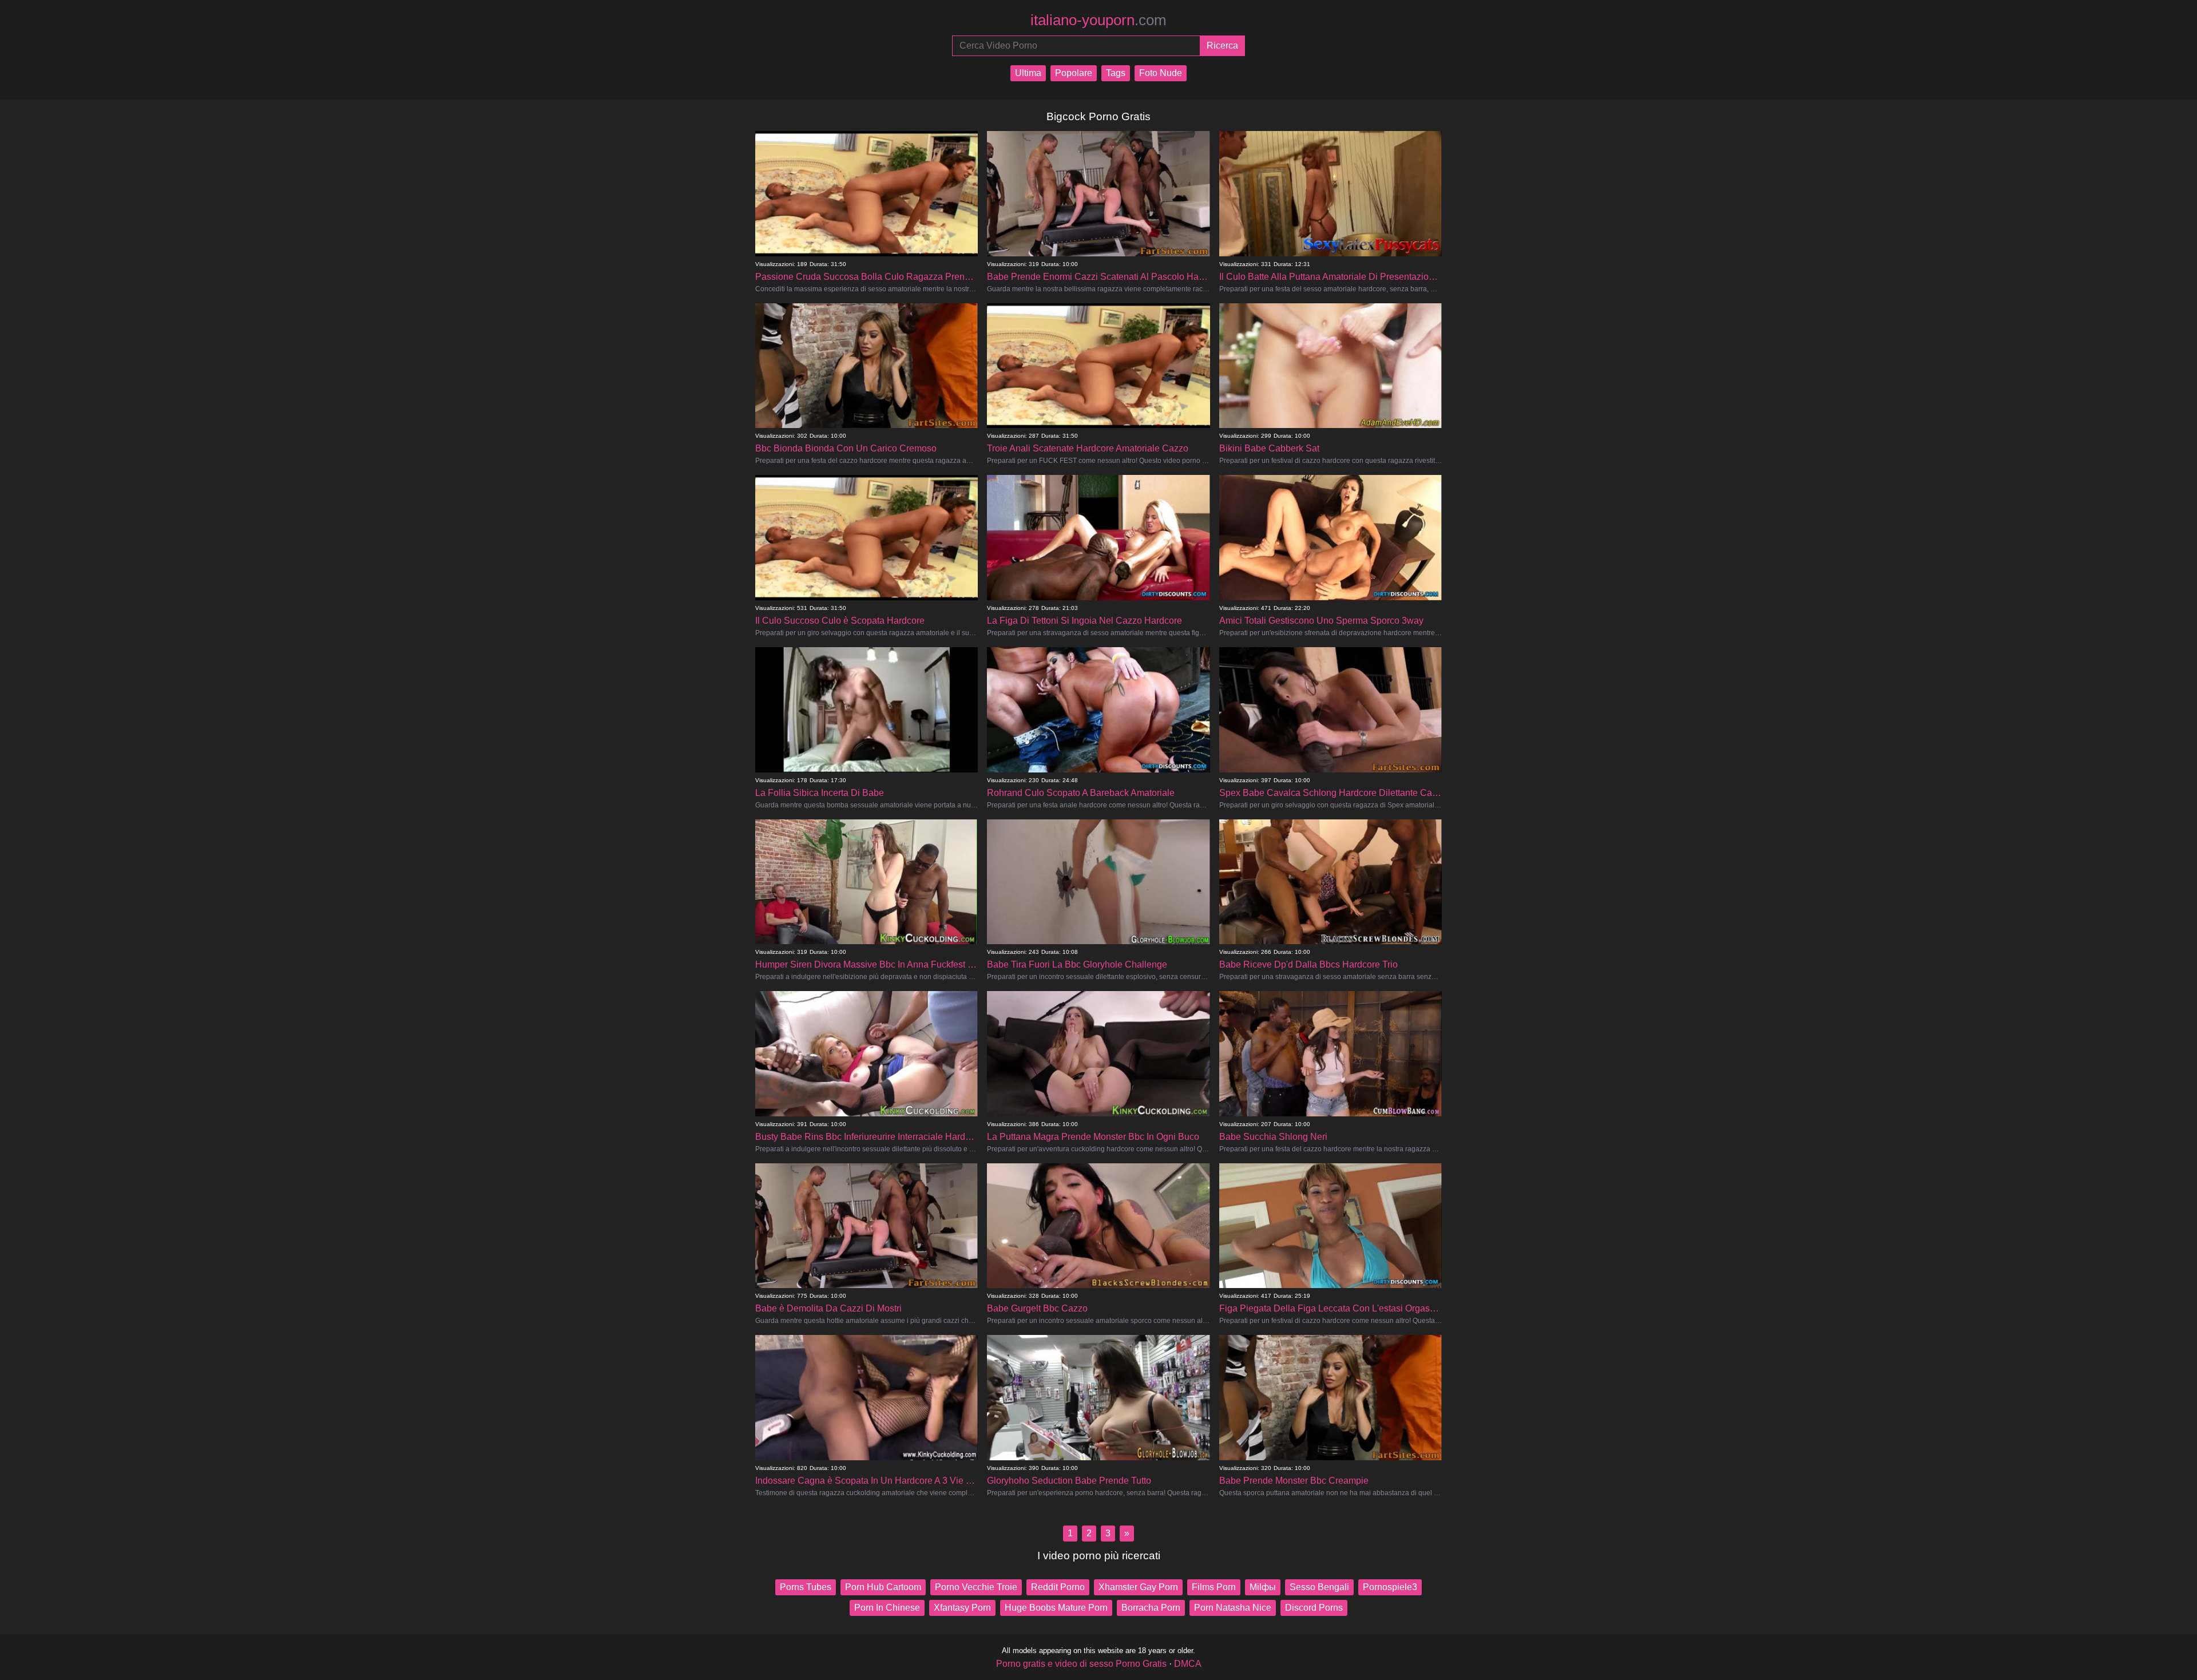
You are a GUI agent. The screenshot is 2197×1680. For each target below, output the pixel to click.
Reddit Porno (1058, 1587)
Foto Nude (1161, 73)
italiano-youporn (1098, 20)
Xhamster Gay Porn (1138, 1587)
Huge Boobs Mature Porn (1056, 1608)
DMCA (1188, 1664)
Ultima (1028, 73)
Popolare (1074, 73)
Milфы (1263, 1587)
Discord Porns (1314, 1608)
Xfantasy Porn (962, 1608)
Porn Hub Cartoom (883, 1587)
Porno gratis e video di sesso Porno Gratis (1081, 1664)
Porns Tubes (806, 1587)
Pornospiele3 (1390, 1587)
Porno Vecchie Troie (976, 1587)
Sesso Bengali (1319, 1587)
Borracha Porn (1151, 1608)
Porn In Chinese (887, 1608)
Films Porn (1214, 1587)
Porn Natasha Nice (1233, 1608)
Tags (1116, 73)
